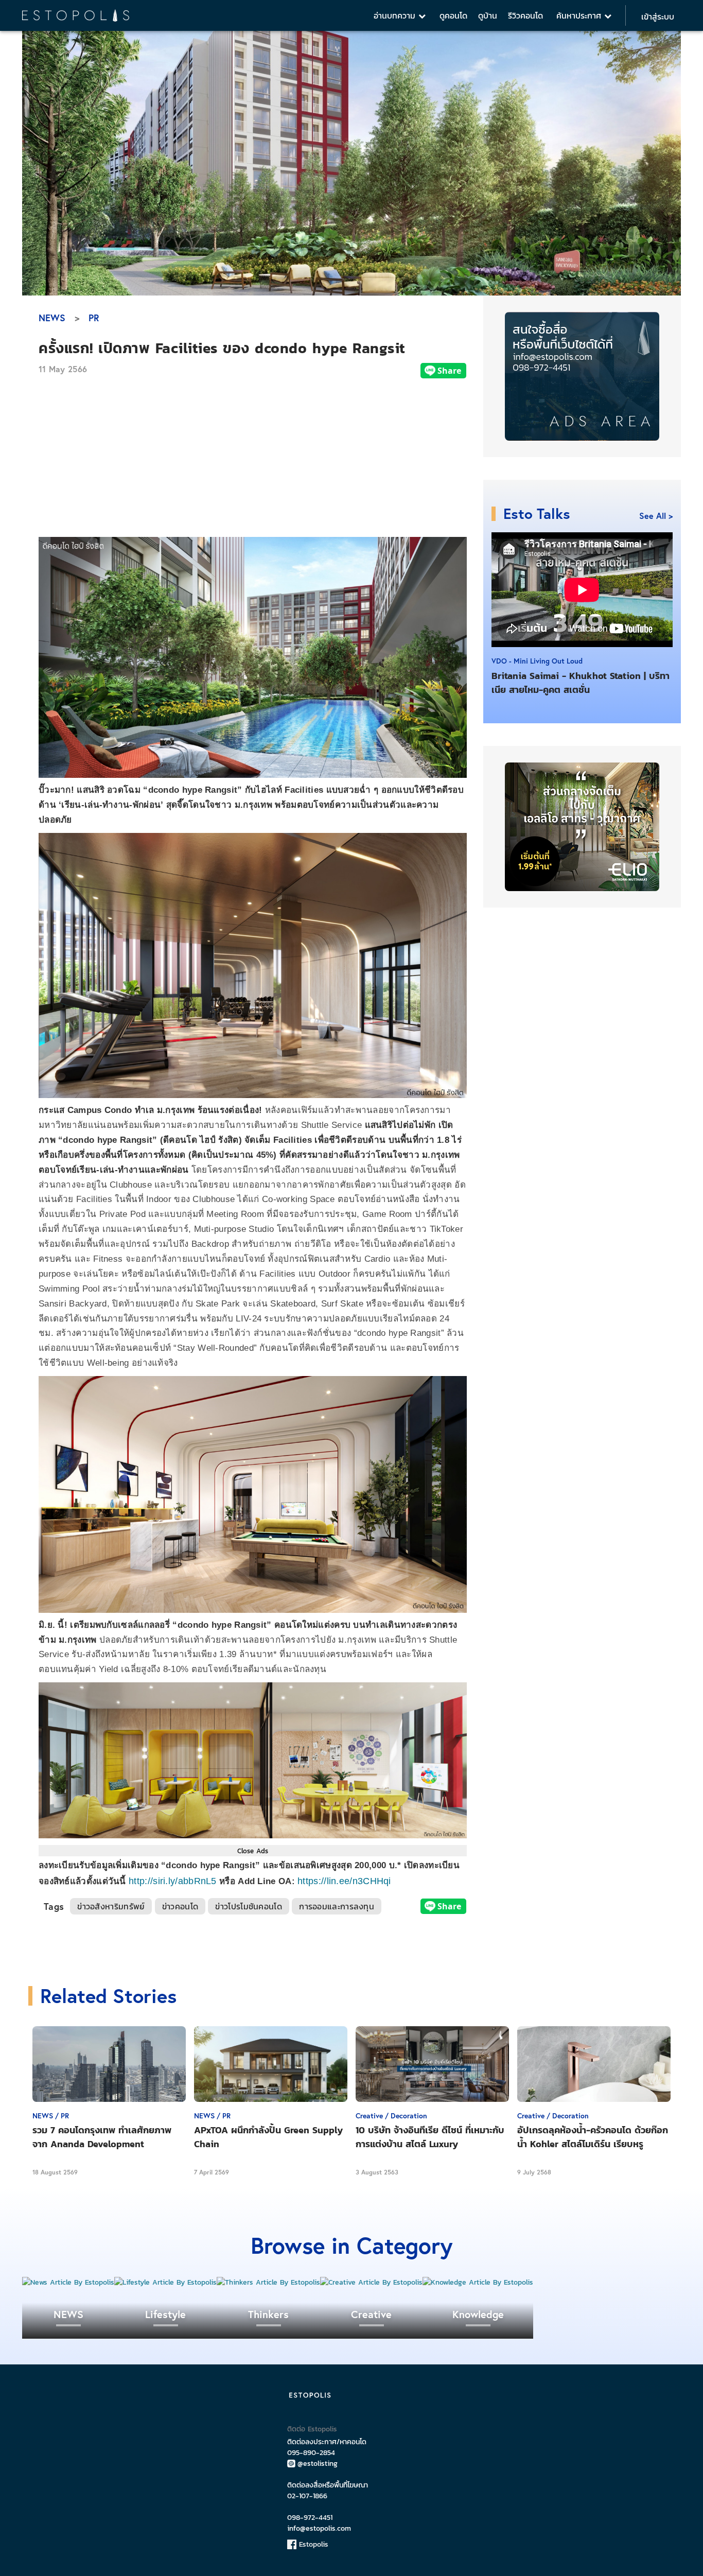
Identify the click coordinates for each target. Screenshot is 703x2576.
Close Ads (253, 1851)
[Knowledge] (478, 2282)
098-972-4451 (310, 2518)
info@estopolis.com (319, 2528)
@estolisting (318, 2464)
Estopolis (312, 2544)
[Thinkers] (268, 2282)
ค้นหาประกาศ (580, 15)
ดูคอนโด (453, 15)
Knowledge (478, 2314)
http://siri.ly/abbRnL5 (173, 1881)
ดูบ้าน (488, 15)
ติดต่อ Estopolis (312, 2429)
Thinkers (268, 2314)
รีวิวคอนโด (525, 15)
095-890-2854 (311, 2453)
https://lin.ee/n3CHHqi (344, 1881)
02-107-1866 (307, 2496)
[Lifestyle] (165, 2282)
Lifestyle (165, 2314)
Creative (371, 2314)
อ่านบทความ (396, 15)
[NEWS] (68, 2282)
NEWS (52, 318)
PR (94, 318)
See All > (656, 516)
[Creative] (371, 2282)
